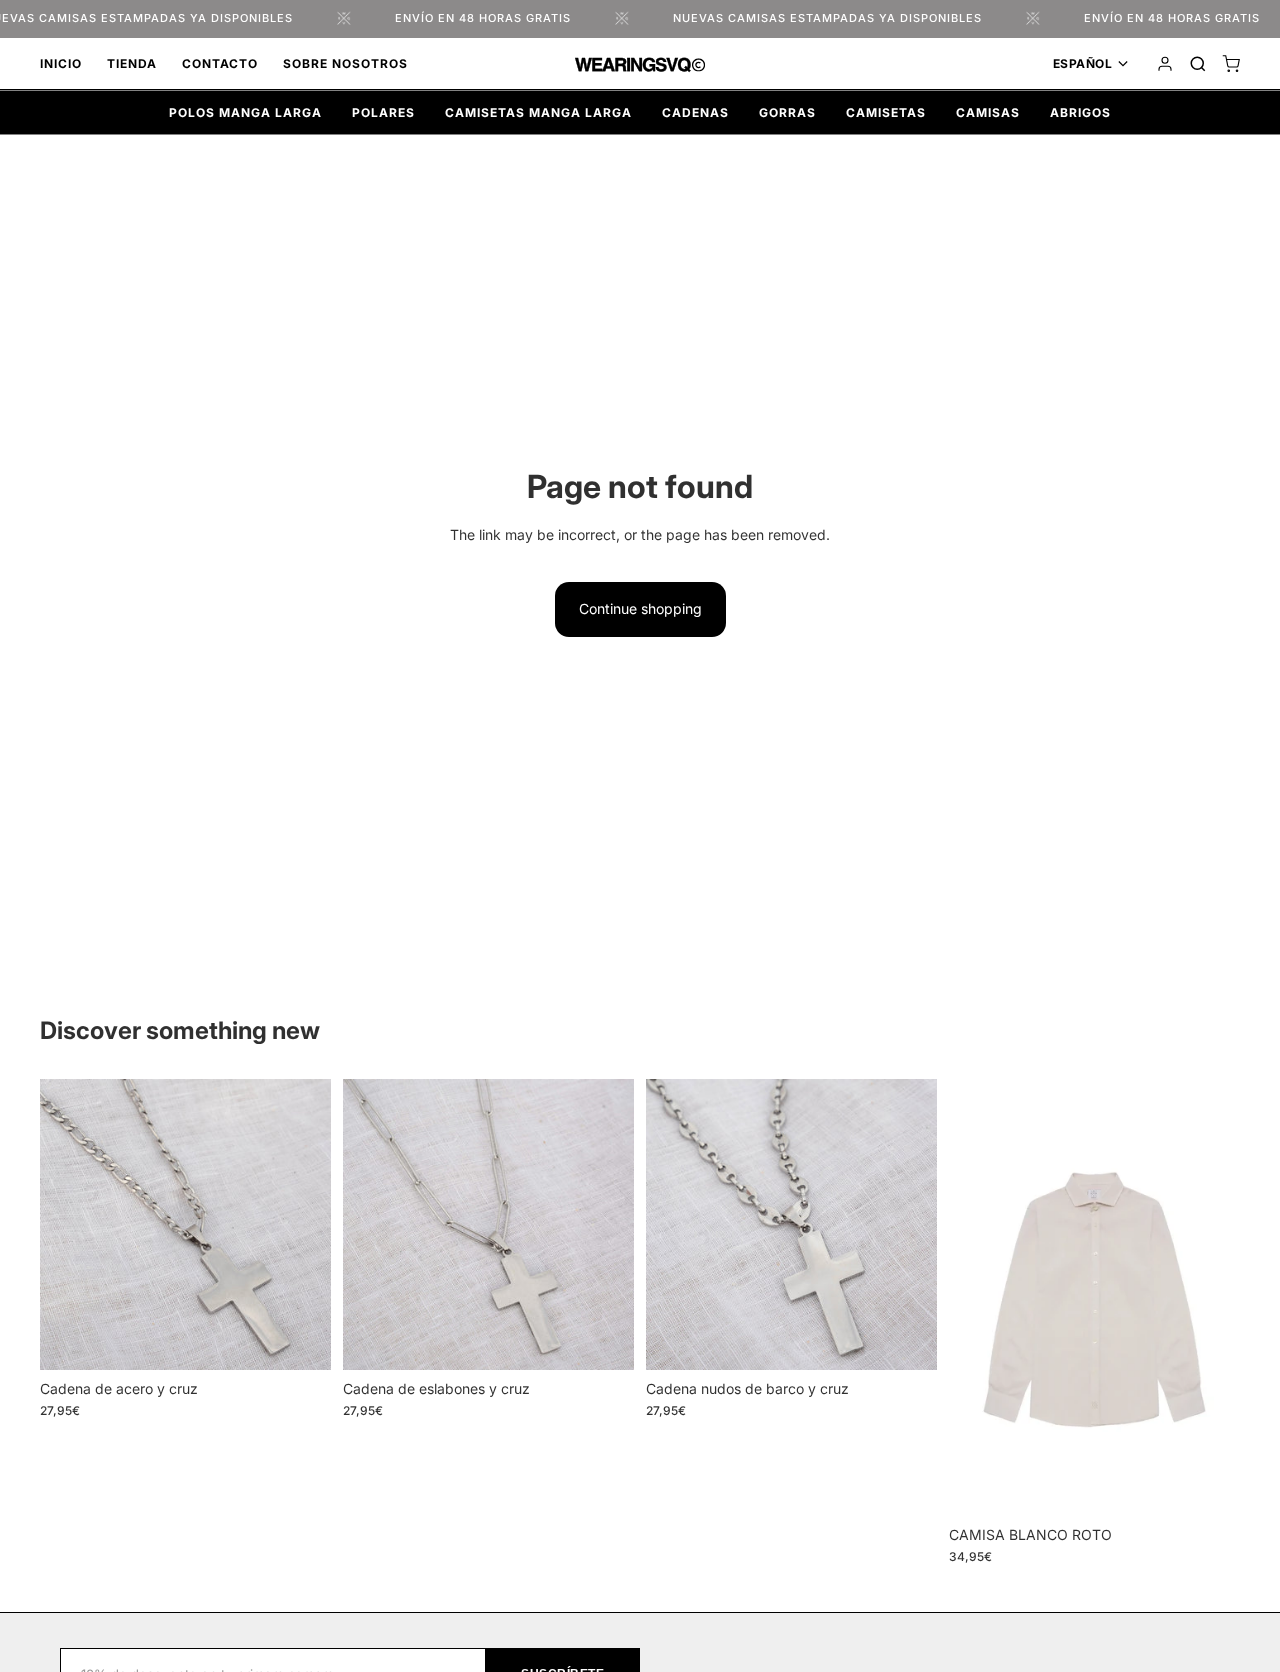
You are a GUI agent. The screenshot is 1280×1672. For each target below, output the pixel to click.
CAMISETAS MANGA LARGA (538, 112)
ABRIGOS (1080, 112)
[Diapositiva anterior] (70, 1224)
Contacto (220, 63)
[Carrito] (1231, 64)
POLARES (383, 112)
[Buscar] (1198, 64)
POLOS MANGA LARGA (245, 112)
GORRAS (787, 112)
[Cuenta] (1165, 64)
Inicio (61, 63)
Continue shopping (640, 608)
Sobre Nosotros (345, 63)
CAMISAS (988, 112)
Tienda (132, 63)
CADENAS (695, 112)
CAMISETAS (886, 112)
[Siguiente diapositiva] (301, 1224)
